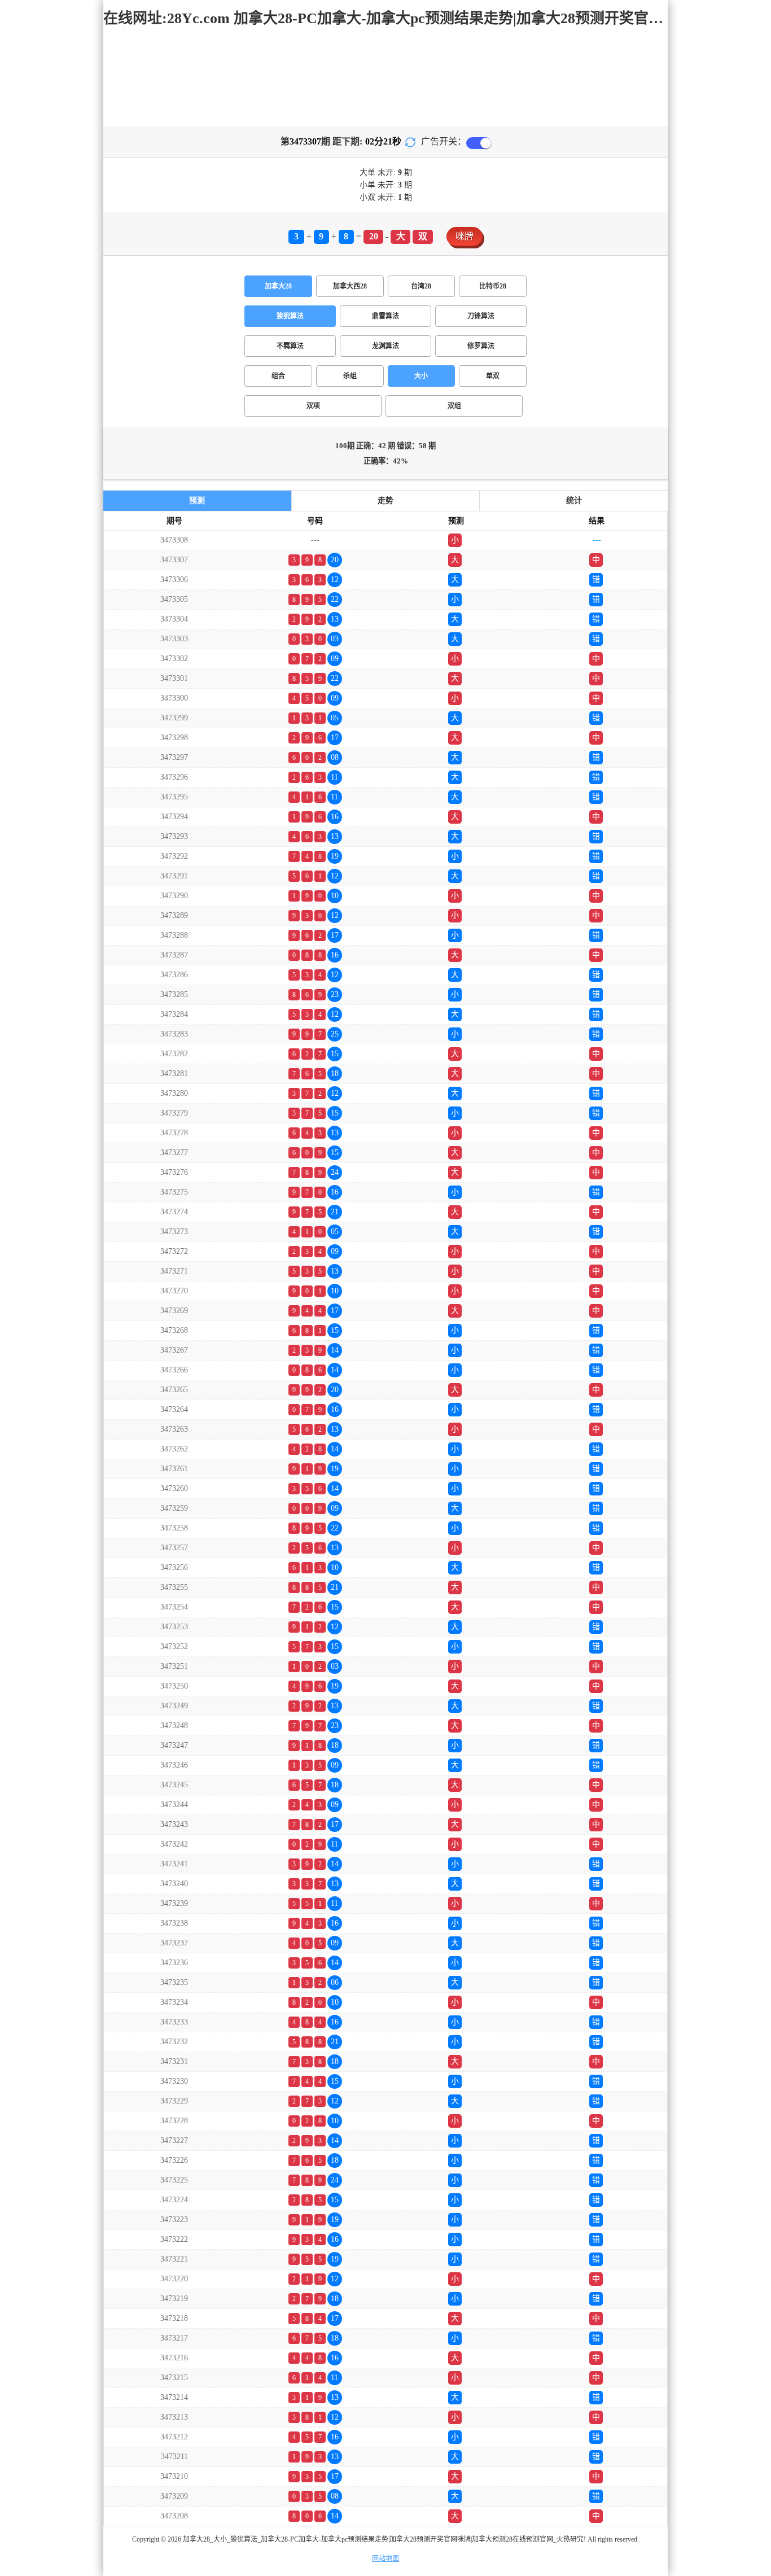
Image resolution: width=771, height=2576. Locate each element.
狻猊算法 (290, 316)
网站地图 (385, 2558)
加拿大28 (278, 286)
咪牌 (465, 236)
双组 (454, 406)
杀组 (350, 376)
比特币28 (493, 286)
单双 (493, 376)
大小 (421, 376)
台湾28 (421, 286)
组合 (278, 376)
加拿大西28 (350, 286)
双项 (313, 406)
